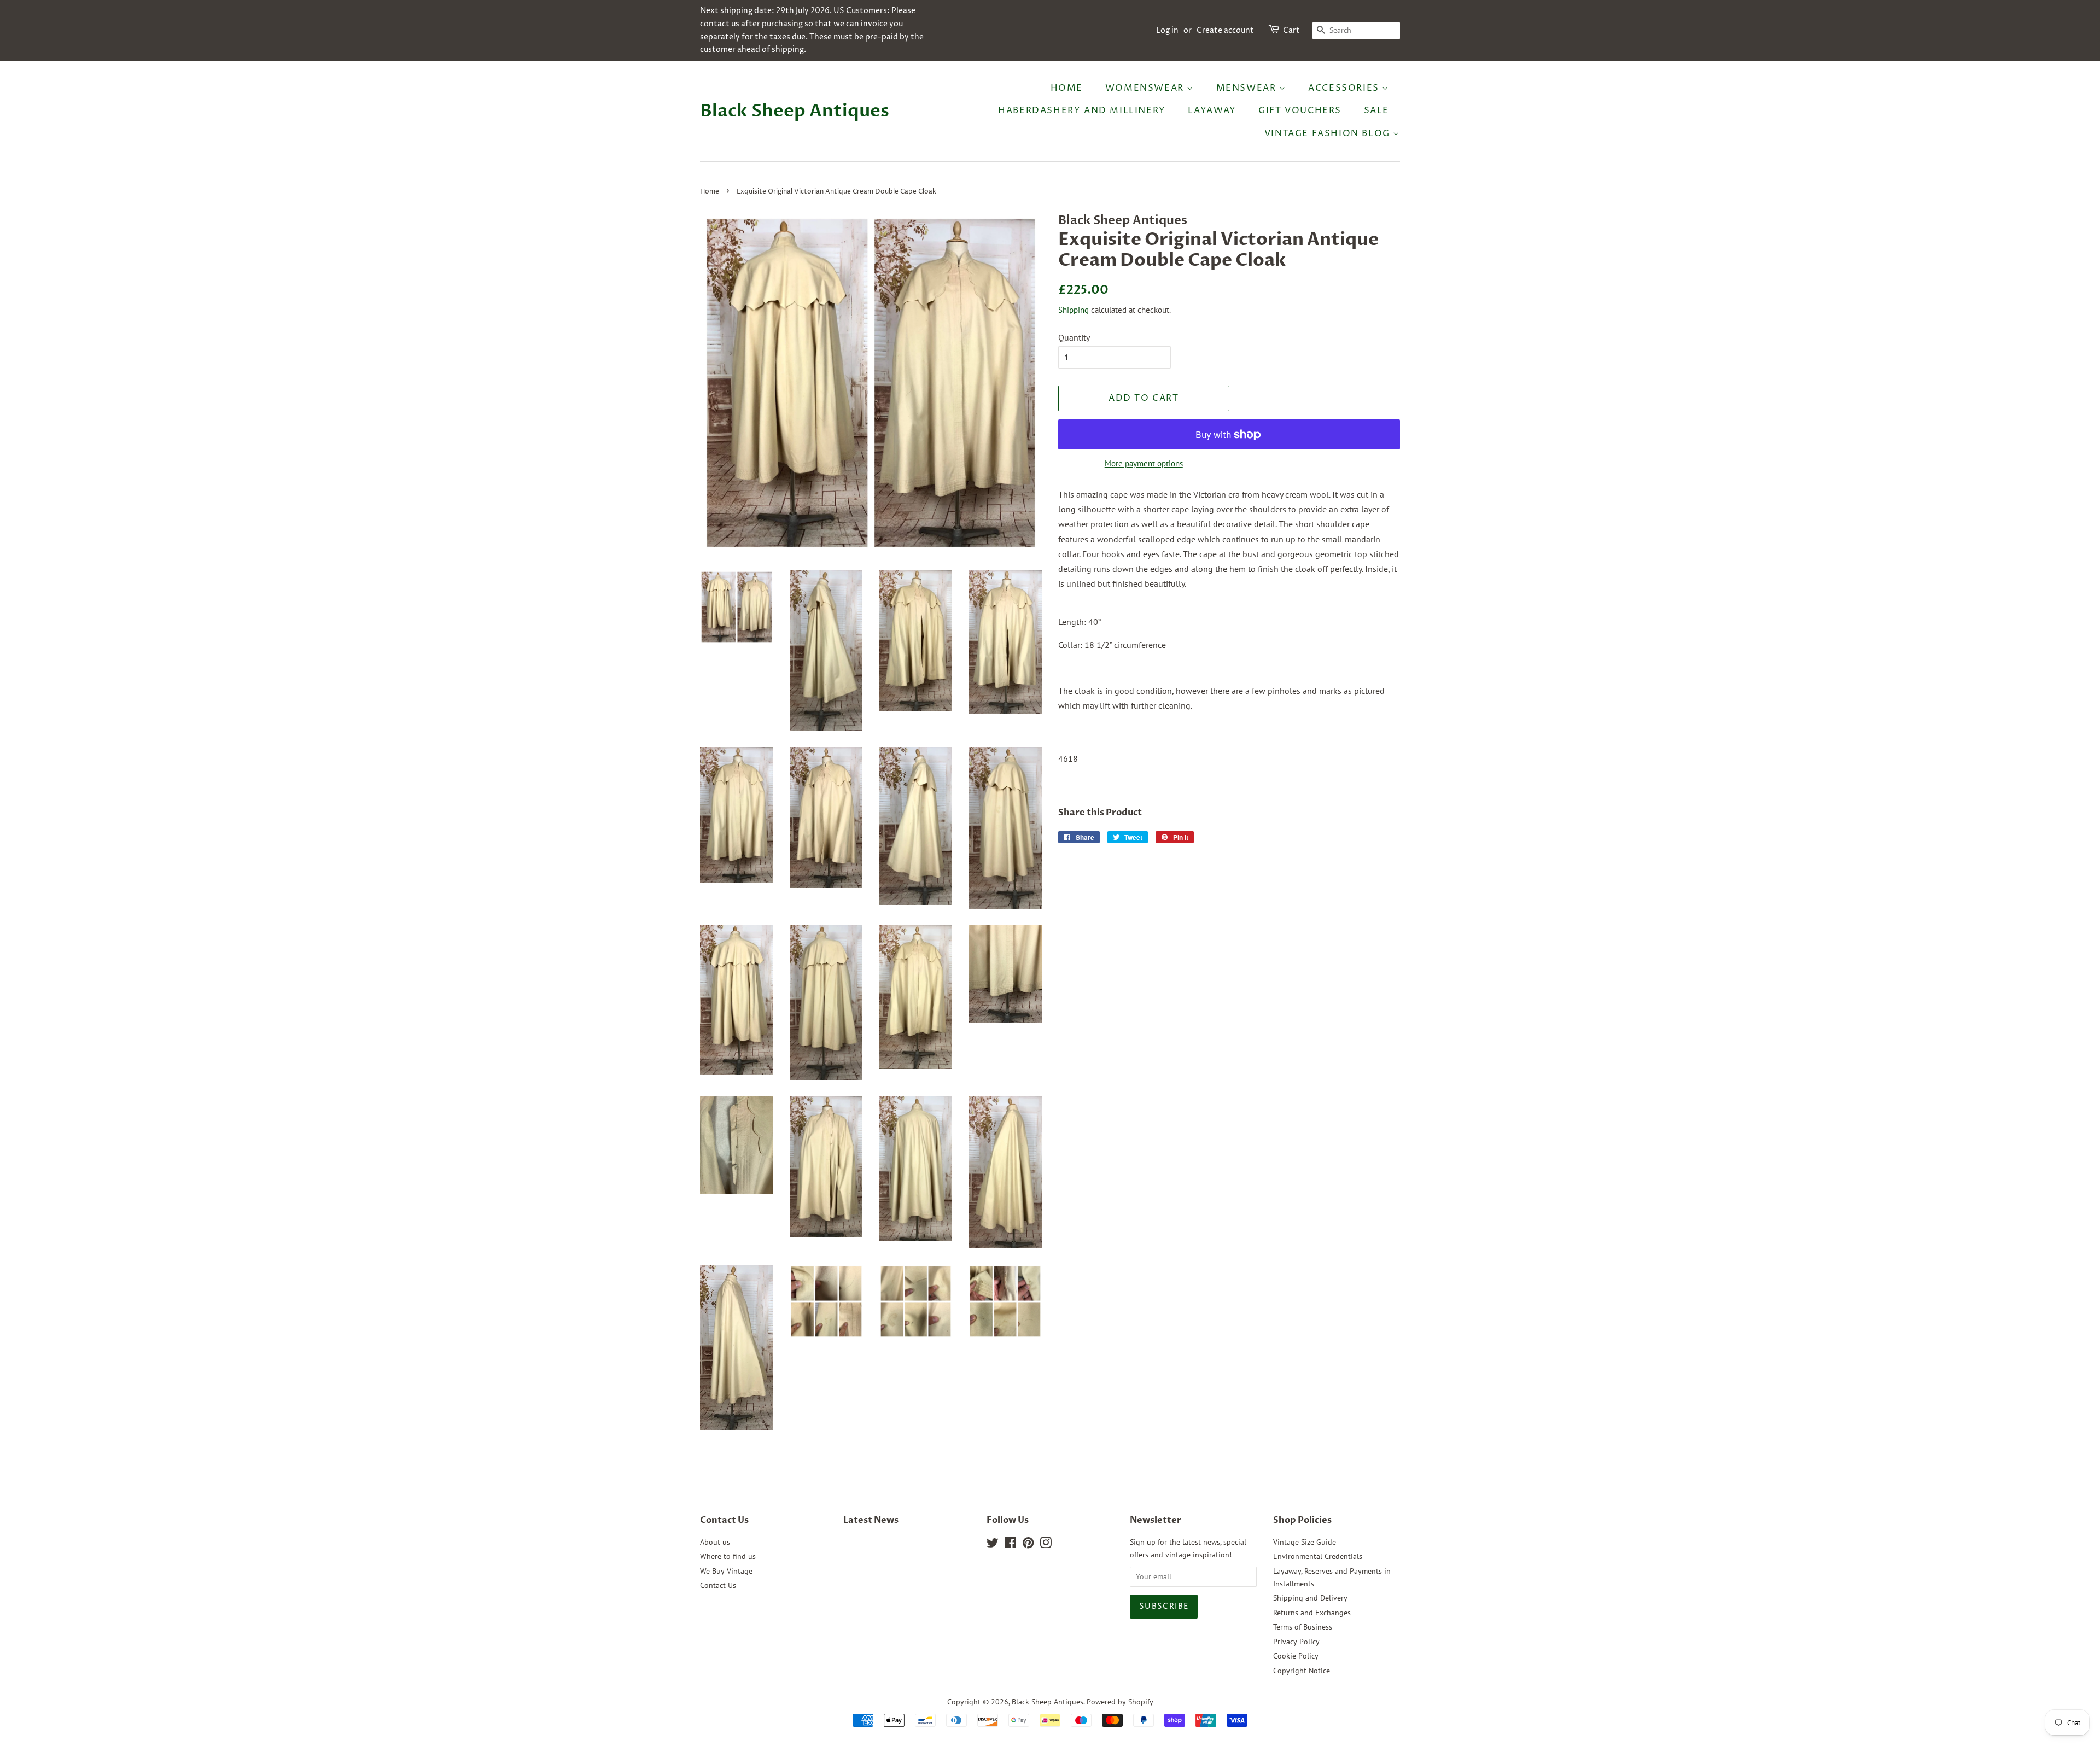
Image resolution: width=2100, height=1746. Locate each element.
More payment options (1144, 463)
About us (715, 1542)
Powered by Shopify (1120, 1702)
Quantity (1074, 337)
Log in (1167, 30)
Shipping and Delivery (1310, 1598)
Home (1067, 88)
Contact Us (718, 1585)
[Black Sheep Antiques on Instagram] (1046, 1545)
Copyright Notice (1302, 1671)
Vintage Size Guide (1305, 1542)
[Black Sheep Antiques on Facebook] (1010, 1545)
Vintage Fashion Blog (1329, 133)
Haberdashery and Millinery (1082, 110)
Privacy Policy (1296, 1642)
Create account (1225, 30)
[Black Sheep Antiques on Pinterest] (1028, 1545)
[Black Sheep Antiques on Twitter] (993, 1545)
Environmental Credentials (1318, 1556)
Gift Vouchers (1300, 110)
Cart (1291, 30)
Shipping (1074, 310)
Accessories (1345, 88)
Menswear (1248, 88)
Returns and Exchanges (1312, 1613)
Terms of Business (1303, 1627)
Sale (1376, 110)
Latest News (871, 1520)
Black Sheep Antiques (795, 111)
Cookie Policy (1296, 1656)
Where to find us (728, 1556)
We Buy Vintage (726, 1571)
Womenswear (1146, 88)
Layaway (1212, 110)
